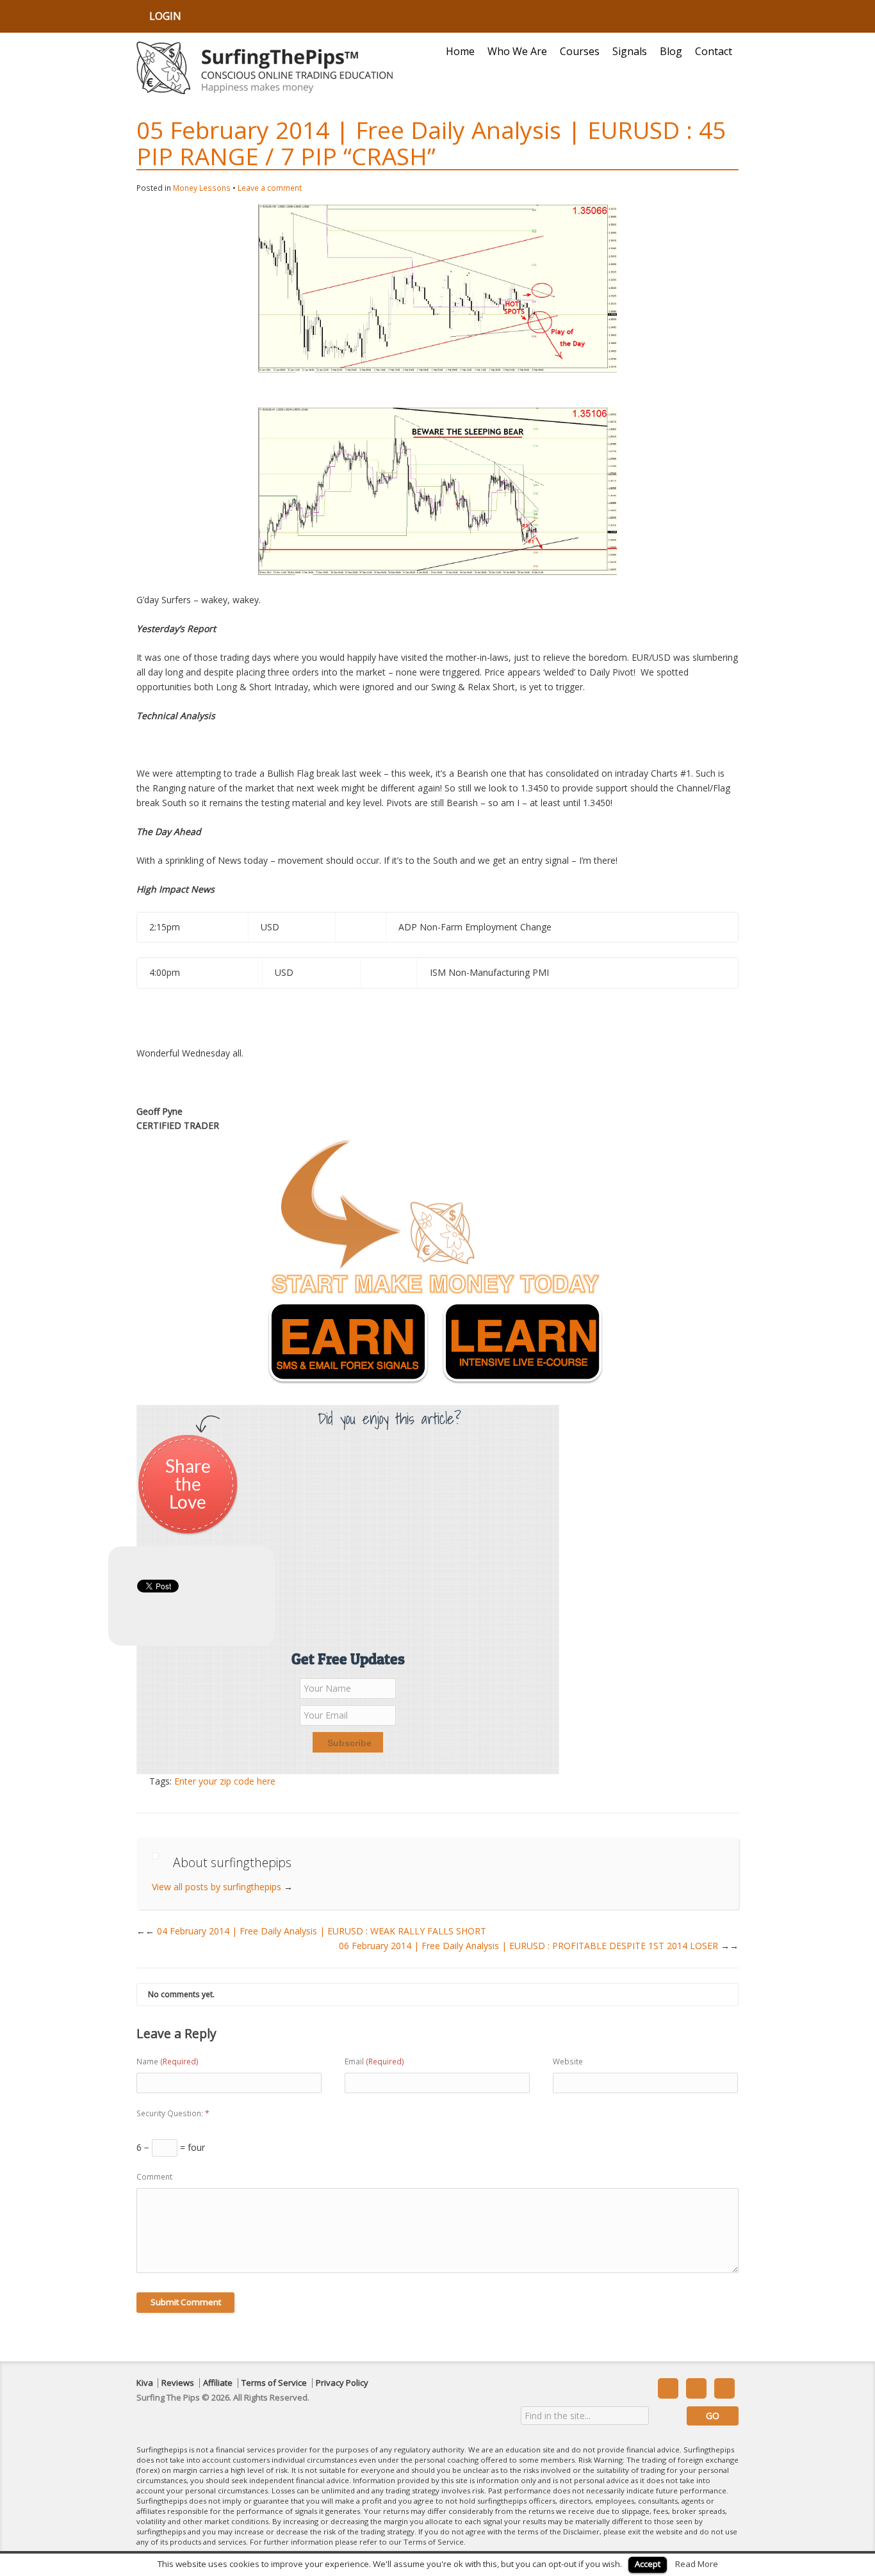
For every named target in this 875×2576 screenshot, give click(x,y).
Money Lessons (202, 188)
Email (374, 2062)
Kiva (145, 2383)
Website (568, 2062)
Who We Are (517, 51)
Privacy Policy (342, 2383)
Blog (671, 51)
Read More (697, 2564)
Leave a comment (270, 188)
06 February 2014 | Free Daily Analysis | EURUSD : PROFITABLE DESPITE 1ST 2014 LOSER (539, 1946)
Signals (630, 51)
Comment (154, 2177)
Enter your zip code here (225, 1781)
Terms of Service (274, 2383)
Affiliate (218, 2383)
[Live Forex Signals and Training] (265, 68)
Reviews (178, 2383)
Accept (648, 2564)
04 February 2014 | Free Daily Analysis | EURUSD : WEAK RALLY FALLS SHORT (316, 1931)
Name (168, 2062)
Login (165, 16)
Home (460, 51)
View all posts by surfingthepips (222, 1887)
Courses (580, 51)
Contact (714, 51)
